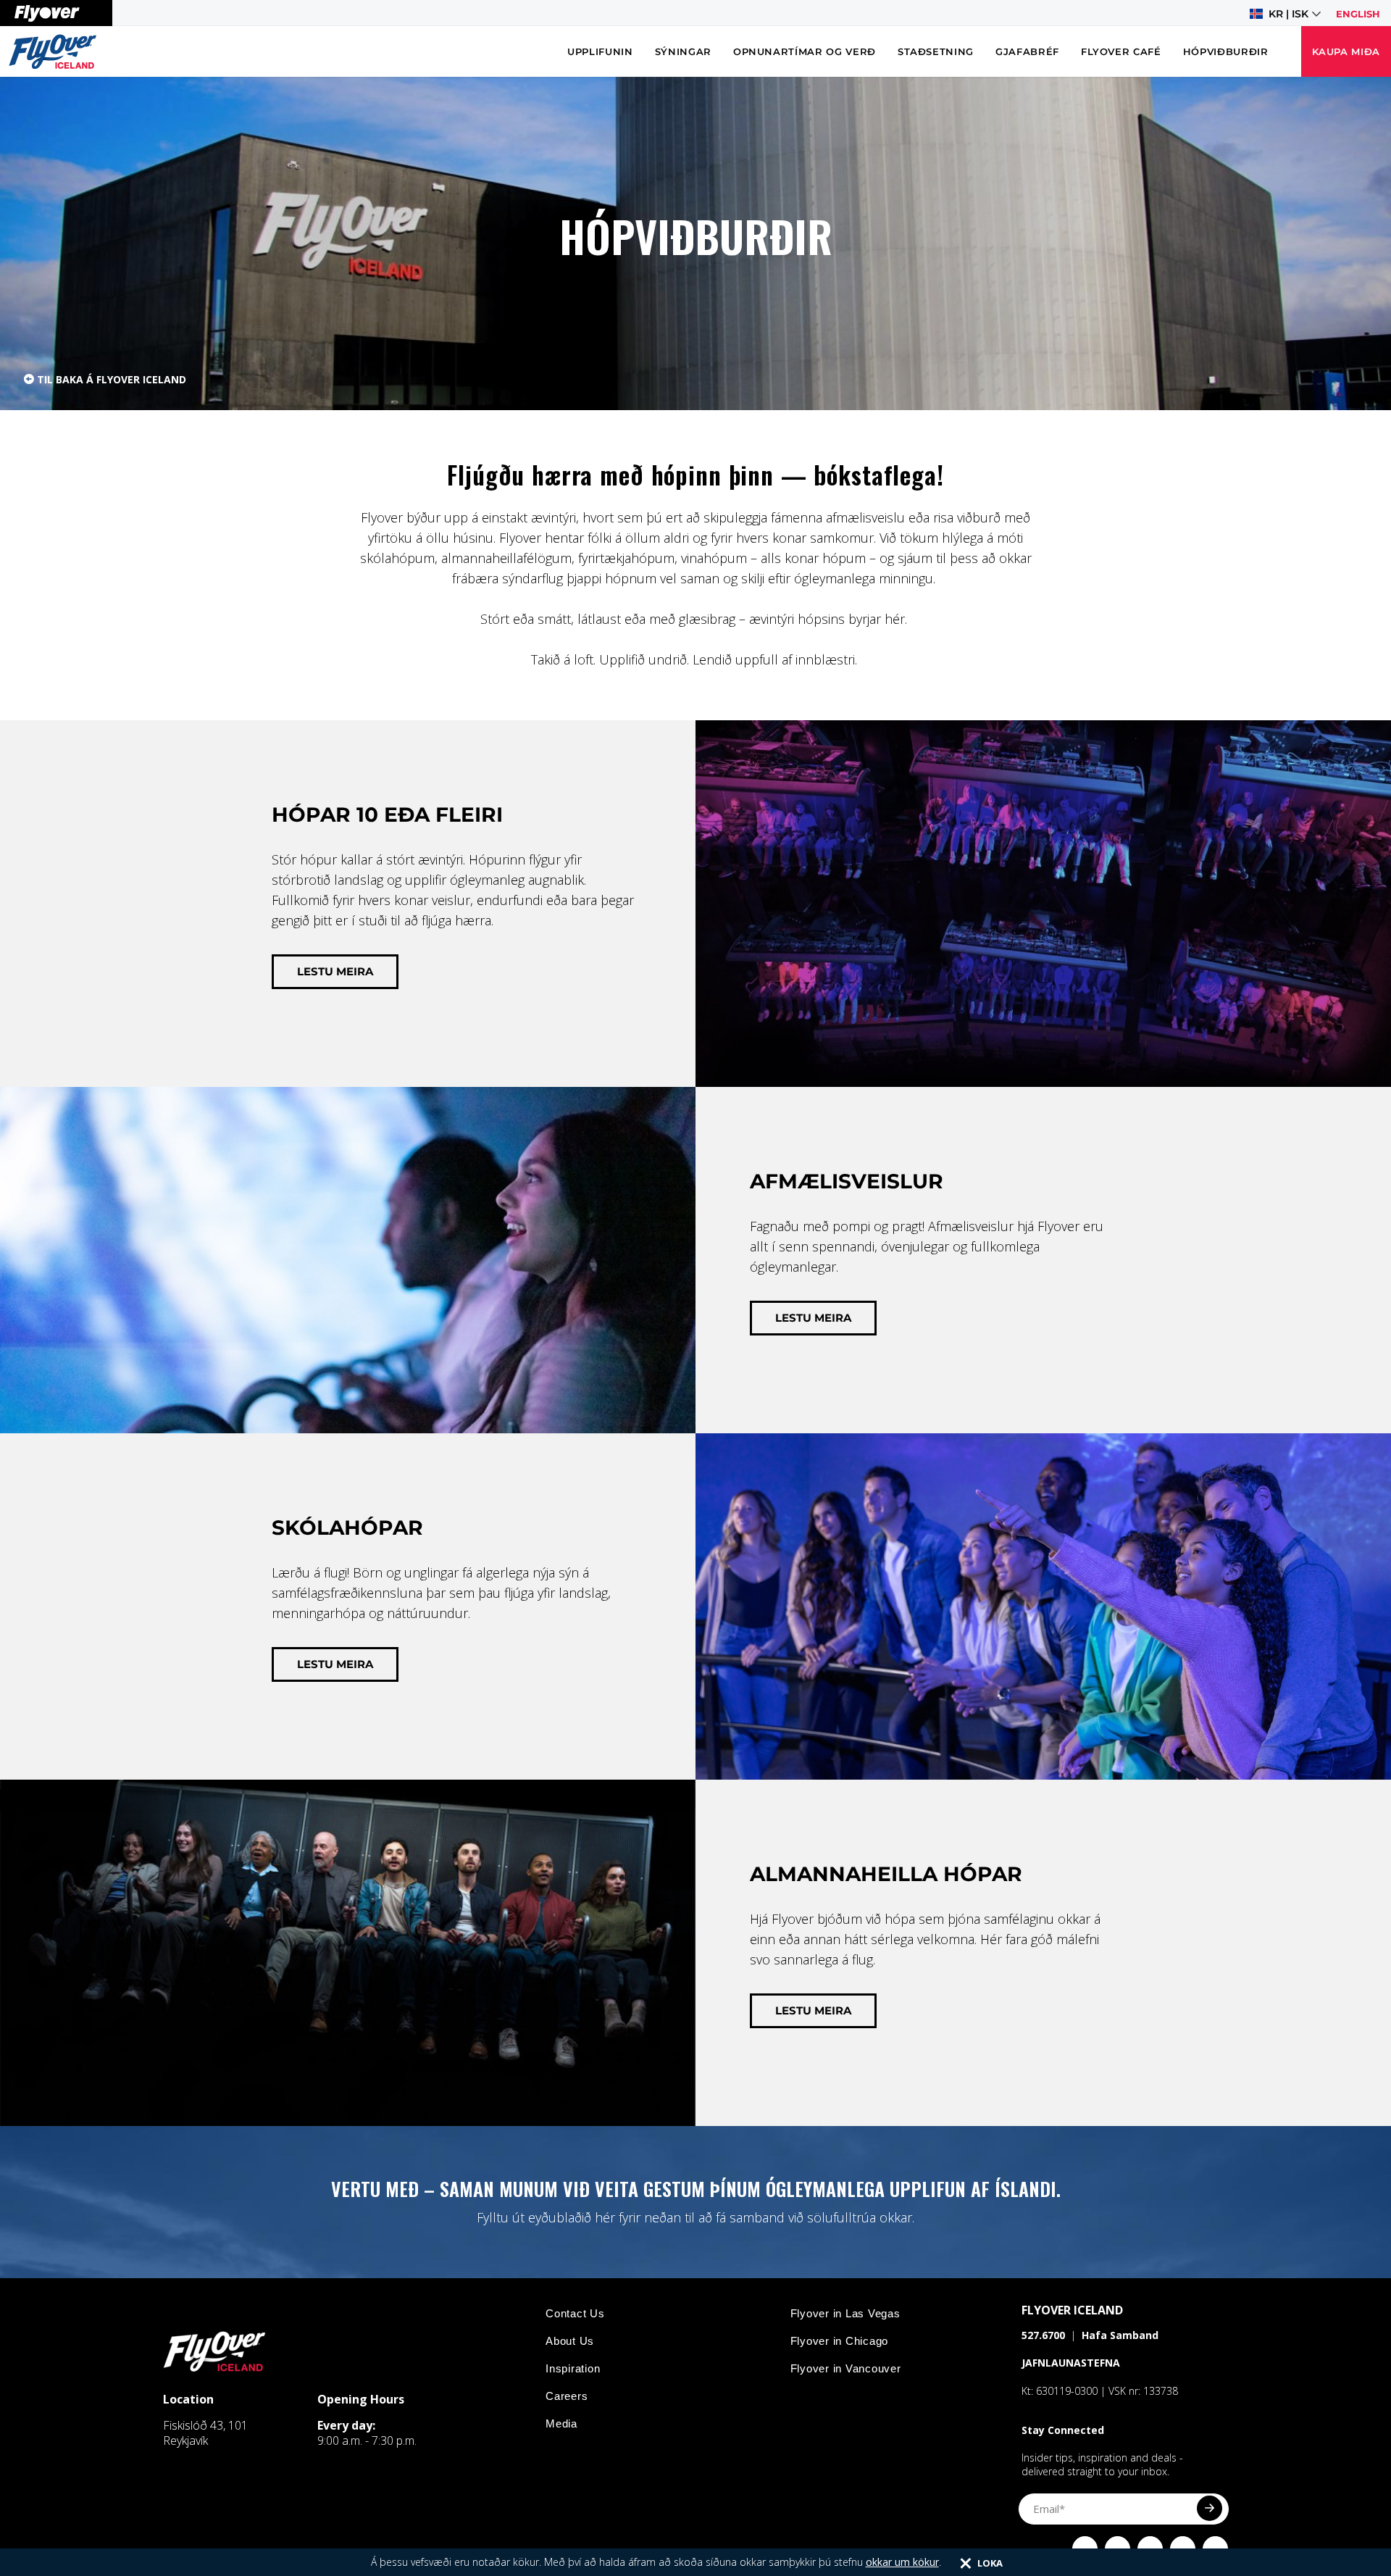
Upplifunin (600, 51)
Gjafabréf (1027, 51)
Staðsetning (936, 51)
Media (561, 2423)
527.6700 (1043, 2335)
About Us (570, 2341)
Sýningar (683, 51)
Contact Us (575, 2313)
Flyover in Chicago (840, 2341)
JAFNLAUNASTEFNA (1071, 2363)
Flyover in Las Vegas (845, 2313)
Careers (567, 2396)
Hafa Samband (1120, 2335)
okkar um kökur (902, 2562)
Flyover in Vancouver (846, 2368)
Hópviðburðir (1226, 51)
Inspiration (573, 2368)
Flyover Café (1121, 51)
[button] (1285, 14)
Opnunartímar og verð (805, 51)
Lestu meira (335, 971)
